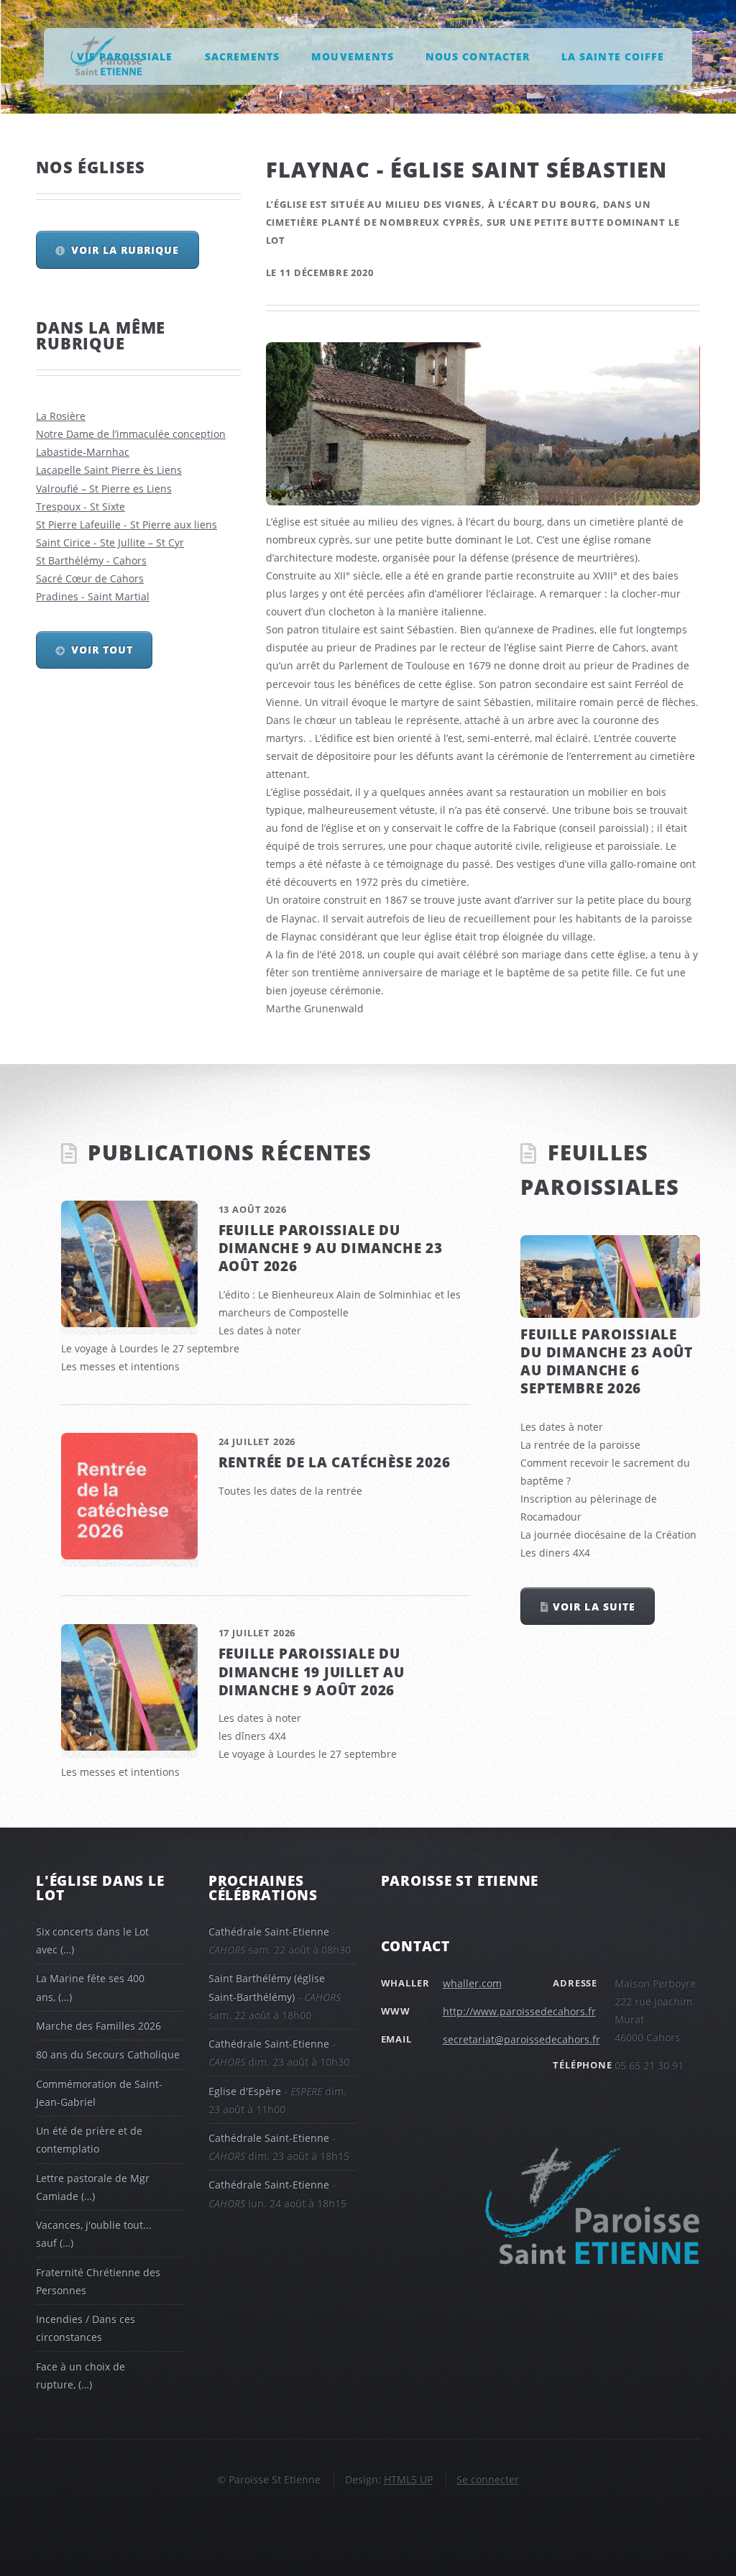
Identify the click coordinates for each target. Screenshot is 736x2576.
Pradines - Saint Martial (93, 596)
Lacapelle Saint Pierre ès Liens (109, 470)
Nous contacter (477, 56)
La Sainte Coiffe (612, 56)
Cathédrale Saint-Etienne (269, 1931)
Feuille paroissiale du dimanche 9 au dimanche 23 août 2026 (331, 1248)
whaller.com (472, 1983)
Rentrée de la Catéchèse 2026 (335, 1462)
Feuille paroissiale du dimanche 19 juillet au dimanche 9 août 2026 (312, 1671)
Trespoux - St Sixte (80, 507)
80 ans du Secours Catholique (108, 2054)
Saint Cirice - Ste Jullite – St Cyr (110, 542)
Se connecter (488, 2479)
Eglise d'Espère (245, 2091)
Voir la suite (594, 1606)
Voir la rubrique (125, 250)
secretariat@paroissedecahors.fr (521, 2039)
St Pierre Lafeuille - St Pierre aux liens (126, 524)
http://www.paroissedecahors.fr (519, 2011)
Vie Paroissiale (125, 56)
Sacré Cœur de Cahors (90, 578)
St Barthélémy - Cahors (91, 560)
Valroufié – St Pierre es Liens (104, 489)
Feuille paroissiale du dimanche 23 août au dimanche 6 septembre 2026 (607, 1361)
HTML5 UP (408, 2479)
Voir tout (102, 650)
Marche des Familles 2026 (98, 2026)
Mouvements (352, 56)
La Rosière (61, 416)
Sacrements (242, 56)
